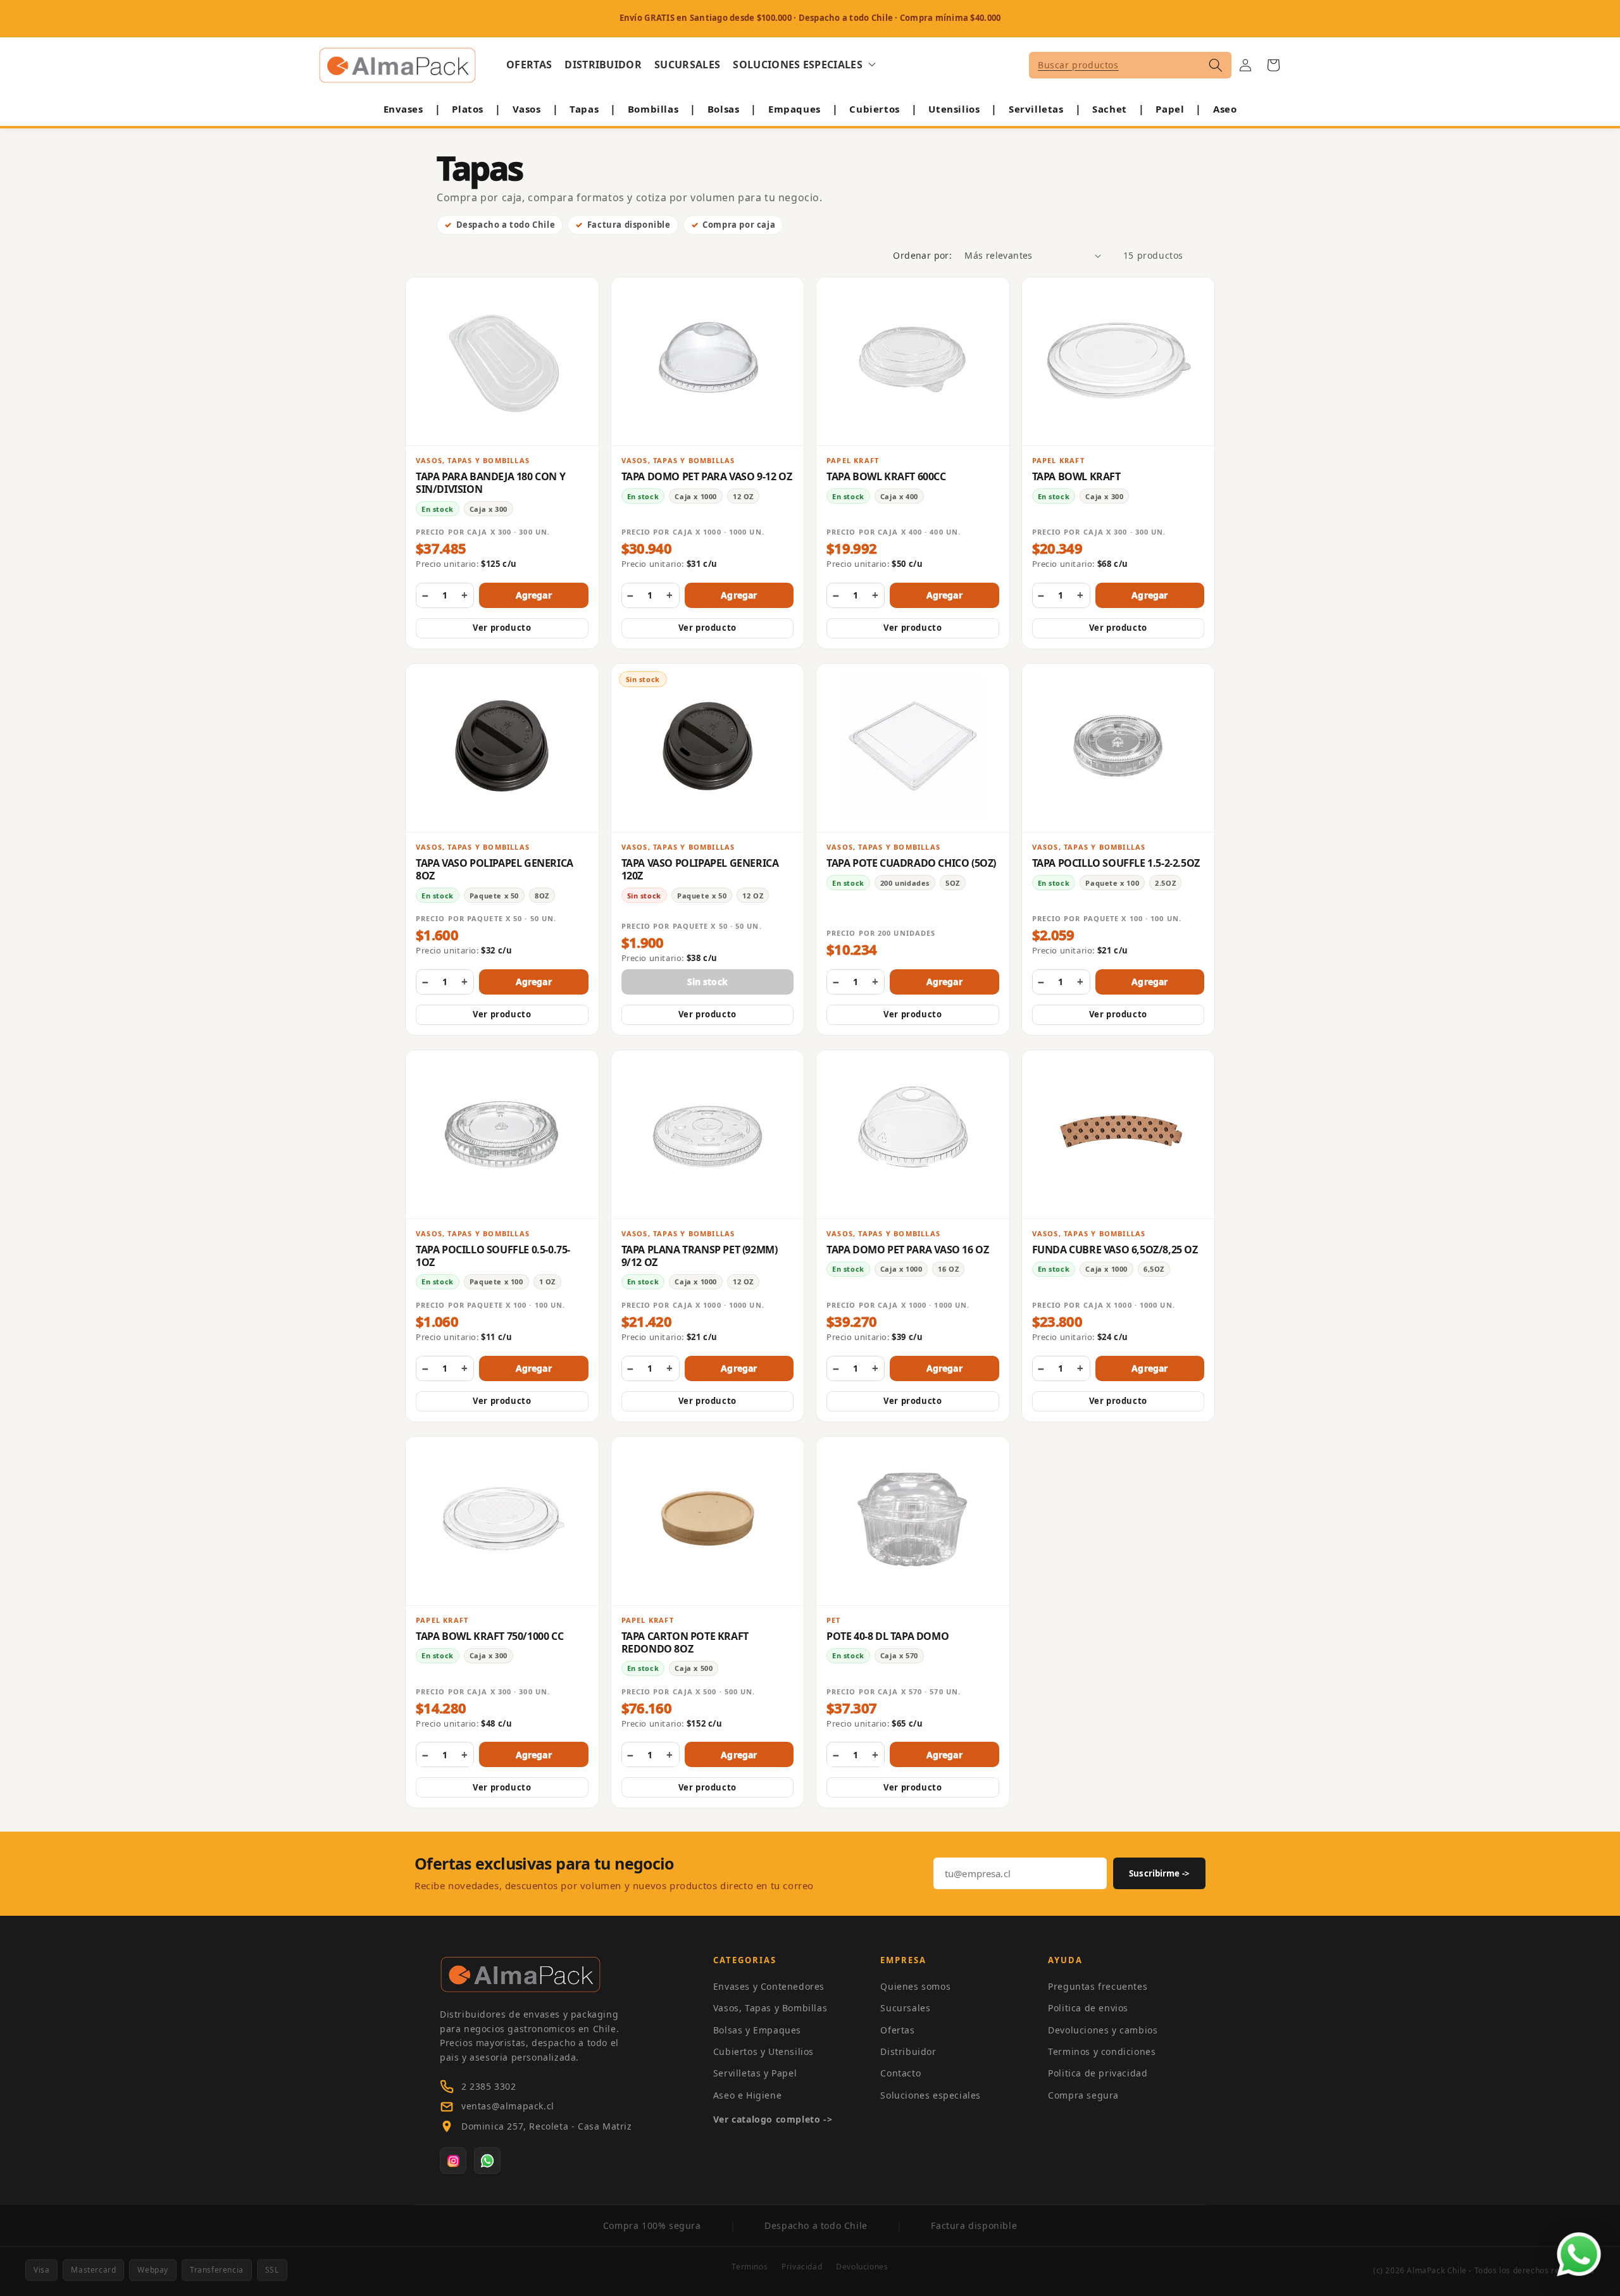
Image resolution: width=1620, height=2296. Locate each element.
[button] (804, 65)
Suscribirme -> (1159, 1873)
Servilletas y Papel (755, 2073)
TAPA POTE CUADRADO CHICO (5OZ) (911, 863)
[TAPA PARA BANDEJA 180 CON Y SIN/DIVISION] (502, 361)
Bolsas (724, 109)
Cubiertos (874, 109)
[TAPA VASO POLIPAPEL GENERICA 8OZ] (502, 748)
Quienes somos (915, 1986)
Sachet (1110, 109)
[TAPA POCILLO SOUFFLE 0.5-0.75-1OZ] (502, 1134)
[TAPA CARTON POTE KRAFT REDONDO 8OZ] (708, 1521)
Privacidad (802, 2267)
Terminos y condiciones (1102, 2051)
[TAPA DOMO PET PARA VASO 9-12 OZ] (708, 361)
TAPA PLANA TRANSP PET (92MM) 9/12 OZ (700, 1256)
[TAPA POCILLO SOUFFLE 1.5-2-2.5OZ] (1118, 748)
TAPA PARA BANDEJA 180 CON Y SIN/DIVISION (490, 483)
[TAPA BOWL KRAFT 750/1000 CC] (502, 1521)
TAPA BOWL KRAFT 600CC (886, 476)
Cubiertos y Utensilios (763, 2051)
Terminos (750, 2267)
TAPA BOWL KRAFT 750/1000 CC (489, 1636)
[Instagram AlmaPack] (453, 2161)
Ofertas (897, 2030)
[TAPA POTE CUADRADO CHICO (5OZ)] (913, 748)
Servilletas (1036, 109)
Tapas (584, 109)
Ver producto (502, 628)
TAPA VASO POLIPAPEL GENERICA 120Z (700, 869)
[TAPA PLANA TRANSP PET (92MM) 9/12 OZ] (708, 1134)
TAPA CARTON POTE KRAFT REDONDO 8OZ (685, 1642)
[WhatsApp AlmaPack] (487, 2161)
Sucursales (905, 2008)
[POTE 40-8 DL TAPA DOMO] (913, 1521)
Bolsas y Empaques (757, 2030)
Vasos (527, 109)
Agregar (534, 595)
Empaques (794, 109)
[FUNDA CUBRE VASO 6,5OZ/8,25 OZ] (1118, 1134)
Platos (468, 109)
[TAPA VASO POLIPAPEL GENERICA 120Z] (708, 748)
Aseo (1225, 109)
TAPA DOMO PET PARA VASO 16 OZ (907, 1250)
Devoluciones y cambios (1103, 2030)
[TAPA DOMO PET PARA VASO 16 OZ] (913, 1134)
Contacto (900, 2073)
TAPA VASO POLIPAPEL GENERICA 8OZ (495, 869)
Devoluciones (862, 2267)
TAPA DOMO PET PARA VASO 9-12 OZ (707, 476)
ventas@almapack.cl (508, 2106)
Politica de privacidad (1098, 2073)
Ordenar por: (922, 255)
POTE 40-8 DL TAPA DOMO (888, 1636)
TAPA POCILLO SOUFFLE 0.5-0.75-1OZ (493, 1256)
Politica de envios (1088, 2008)
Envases (403, 109)
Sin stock (707, 982)
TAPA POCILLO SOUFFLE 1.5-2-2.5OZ (1116, 863)
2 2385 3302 (489, 2086)
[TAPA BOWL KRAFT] (1118, 361)
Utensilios (954, 109)
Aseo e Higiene (747, 2095)
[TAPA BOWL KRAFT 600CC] (913, 361)
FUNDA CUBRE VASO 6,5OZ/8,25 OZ (1115, 1250)
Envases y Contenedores (769, 1986)
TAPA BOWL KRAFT (1076, 476)
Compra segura (1083, 2095)
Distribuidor (908, 2051)
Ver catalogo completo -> (773, 2119)
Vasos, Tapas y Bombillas (770, 2008)
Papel (1170, 109)
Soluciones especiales (931, 2095)
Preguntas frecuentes (1098, 1986)
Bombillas (653, 109)
